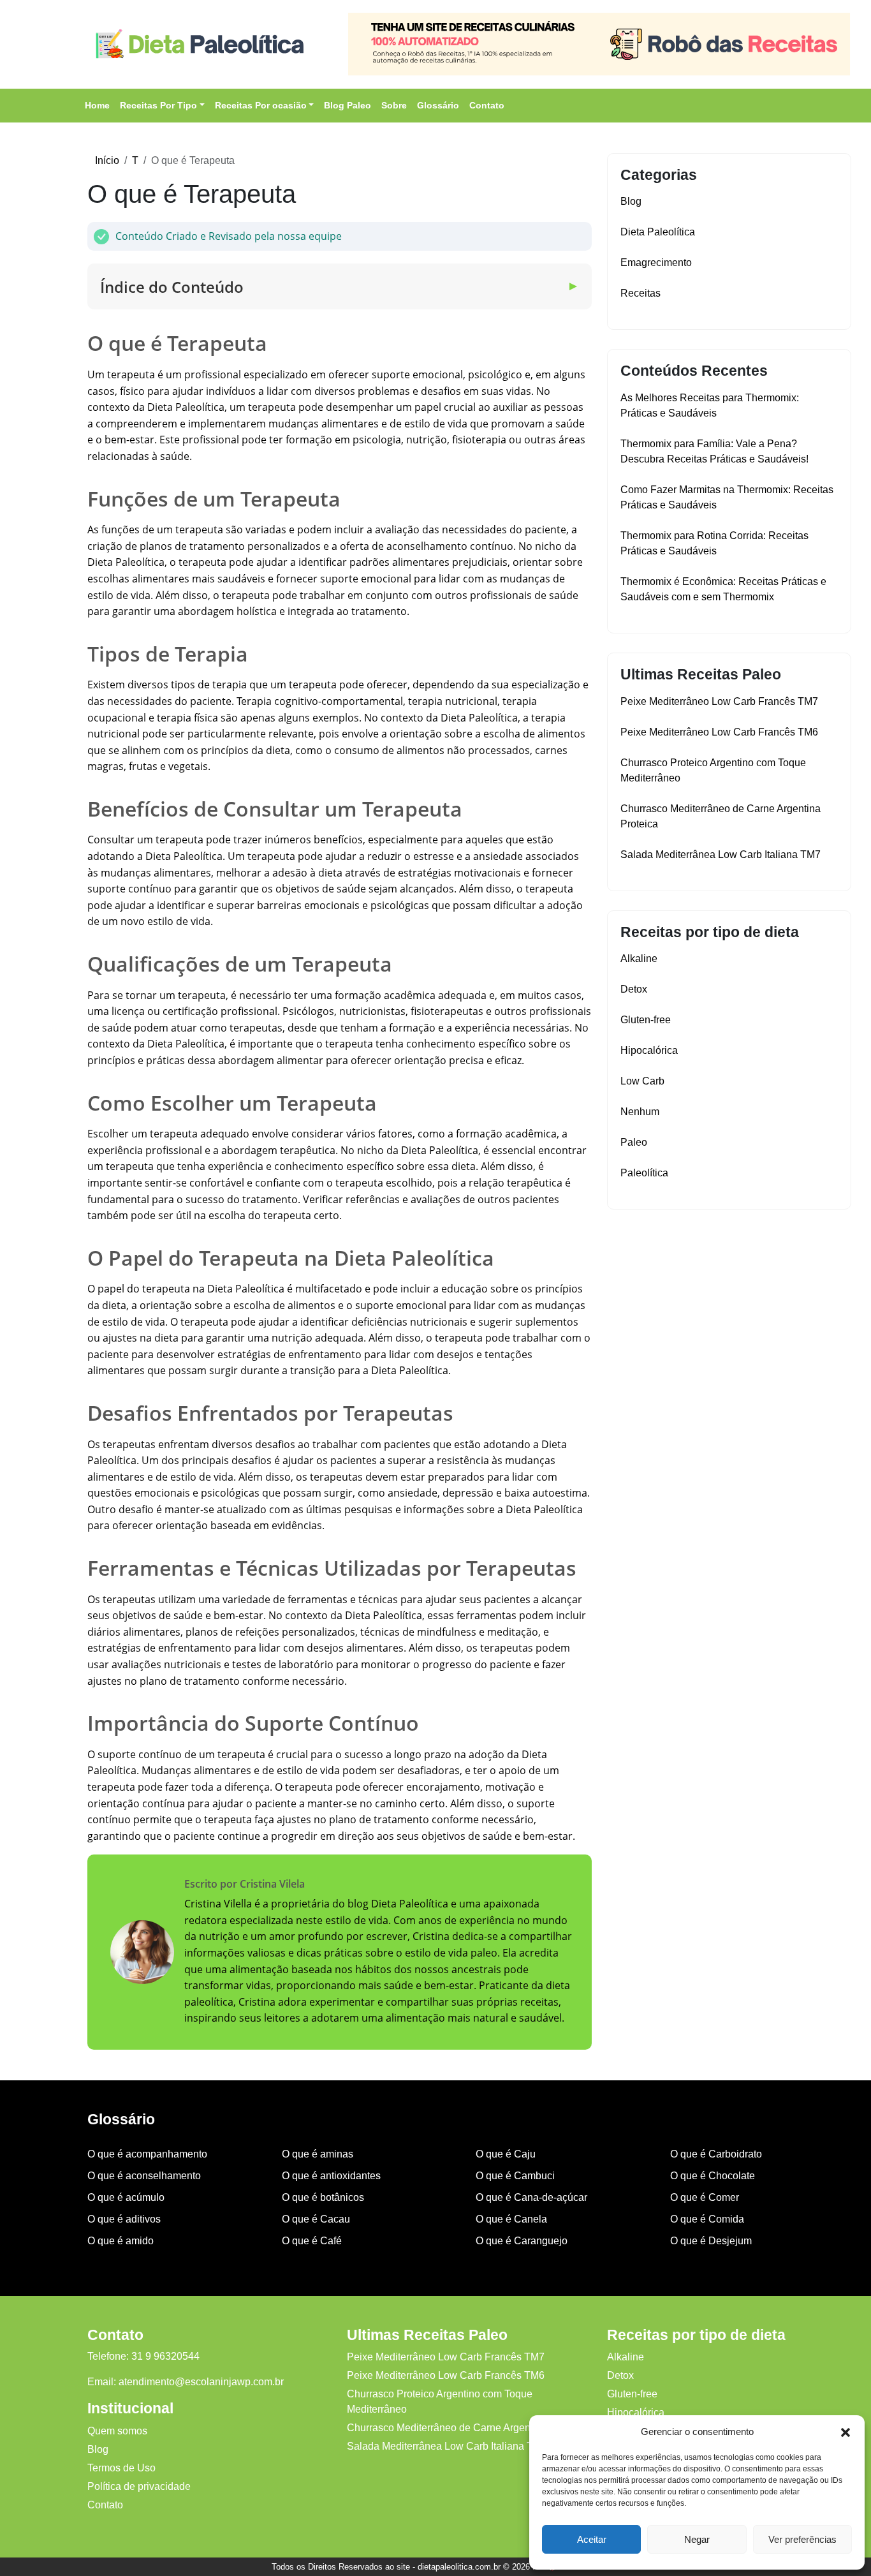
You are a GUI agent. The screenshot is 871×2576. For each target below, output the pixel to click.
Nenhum (640, 1112)
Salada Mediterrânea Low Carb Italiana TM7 (721, 855)
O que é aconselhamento (144, 2176)
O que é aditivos (124, 2219)
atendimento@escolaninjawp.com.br (201, 2382)
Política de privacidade (139, 2486)
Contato (487, 105)
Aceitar (592, 2539)
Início (107, 160)
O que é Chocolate (713, 2176)
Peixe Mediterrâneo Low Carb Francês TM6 (719, 732)
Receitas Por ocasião (261, 105)
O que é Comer (705, 2197)
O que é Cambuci (515, 2176)
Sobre (394, 105)
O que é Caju (506, 2154)
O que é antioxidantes (331, 2176)
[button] (845, 2432)
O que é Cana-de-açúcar (531, 2197)
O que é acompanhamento (147, 2154)
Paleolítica (644, 1173)
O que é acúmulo (126, 2197)
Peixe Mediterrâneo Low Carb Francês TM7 (719, 701)
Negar (697, 2539)
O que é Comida (707, 2219)
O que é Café (312, 2241)
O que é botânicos (323, 2197)
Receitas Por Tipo (158, 105)
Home (97, 105)
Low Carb (642, 1081)
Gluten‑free (646, 1020)
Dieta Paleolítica (658, 232)
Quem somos (117, 2431)
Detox (634, 989)
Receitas (640, 293)
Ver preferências (802, 2539)
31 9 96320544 (165, 2356)
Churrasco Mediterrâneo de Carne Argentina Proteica (467, 2428)
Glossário (438, 105)
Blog (631, 201)
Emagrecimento (656, 263)
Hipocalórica (649, 1050)
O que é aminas (318, 2154)
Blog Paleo (348, 105)
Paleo (634, 1142)
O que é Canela (511, 2219)
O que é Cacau (316, 2219)
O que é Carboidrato (716, 2154)
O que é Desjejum (711, 2241)
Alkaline (639, 959)
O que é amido (121, 2241)
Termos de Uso (121, 2468)
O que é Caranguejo (522, 2241)
